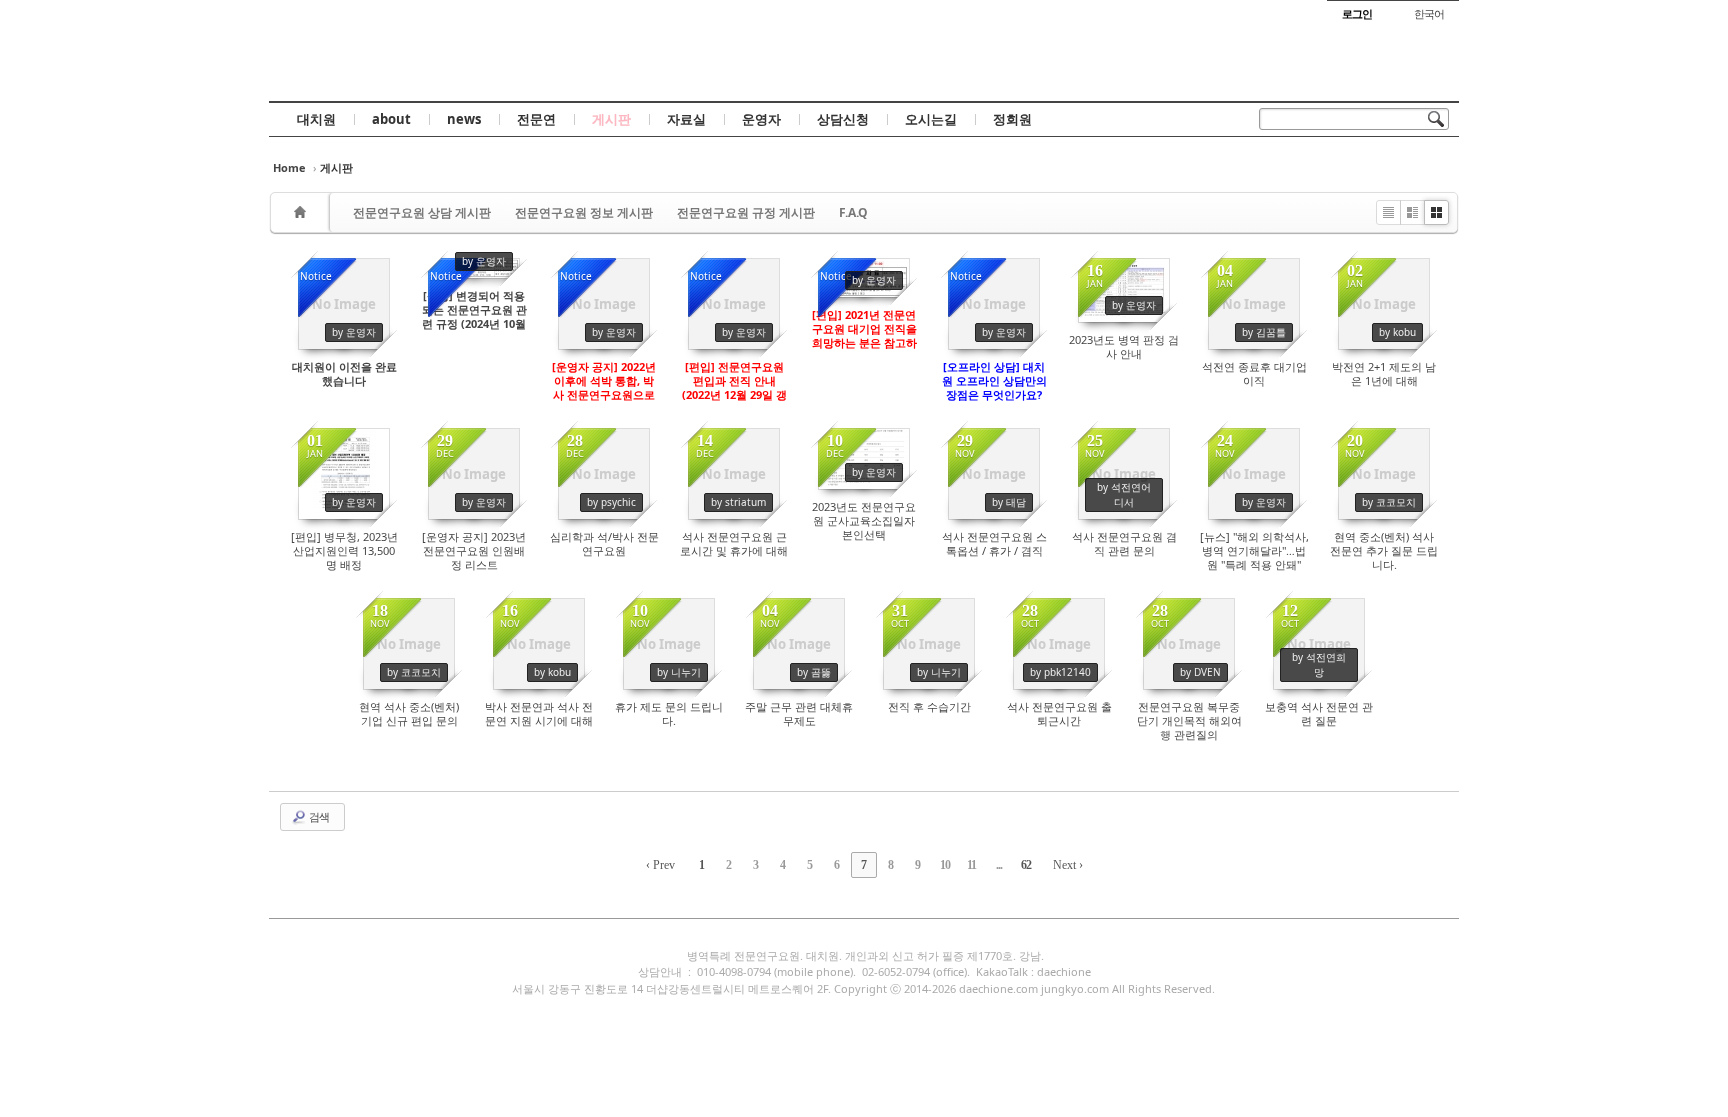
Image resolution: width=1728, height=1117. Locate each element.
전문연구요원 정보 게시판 (584, 212)
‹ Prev (660, 865)
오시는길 (931, 119)
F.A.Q (853, 212)
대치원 (316, 119)
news (464, 119)
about (391, 119)
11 (971, 865)
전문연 (536, 119)
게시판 (611, 119)
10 (945, 865)
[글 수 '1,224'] (303, 212)
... (999, 865)
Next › (1068, 865)
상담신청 (843, 119)
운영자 (761, 119)
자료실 (686, 119)
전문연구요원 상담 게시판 (422, 212)
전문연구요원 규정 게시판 (746, 212)
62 (1026, 865)
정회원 (1012, 119)
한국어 (1429, 13)
